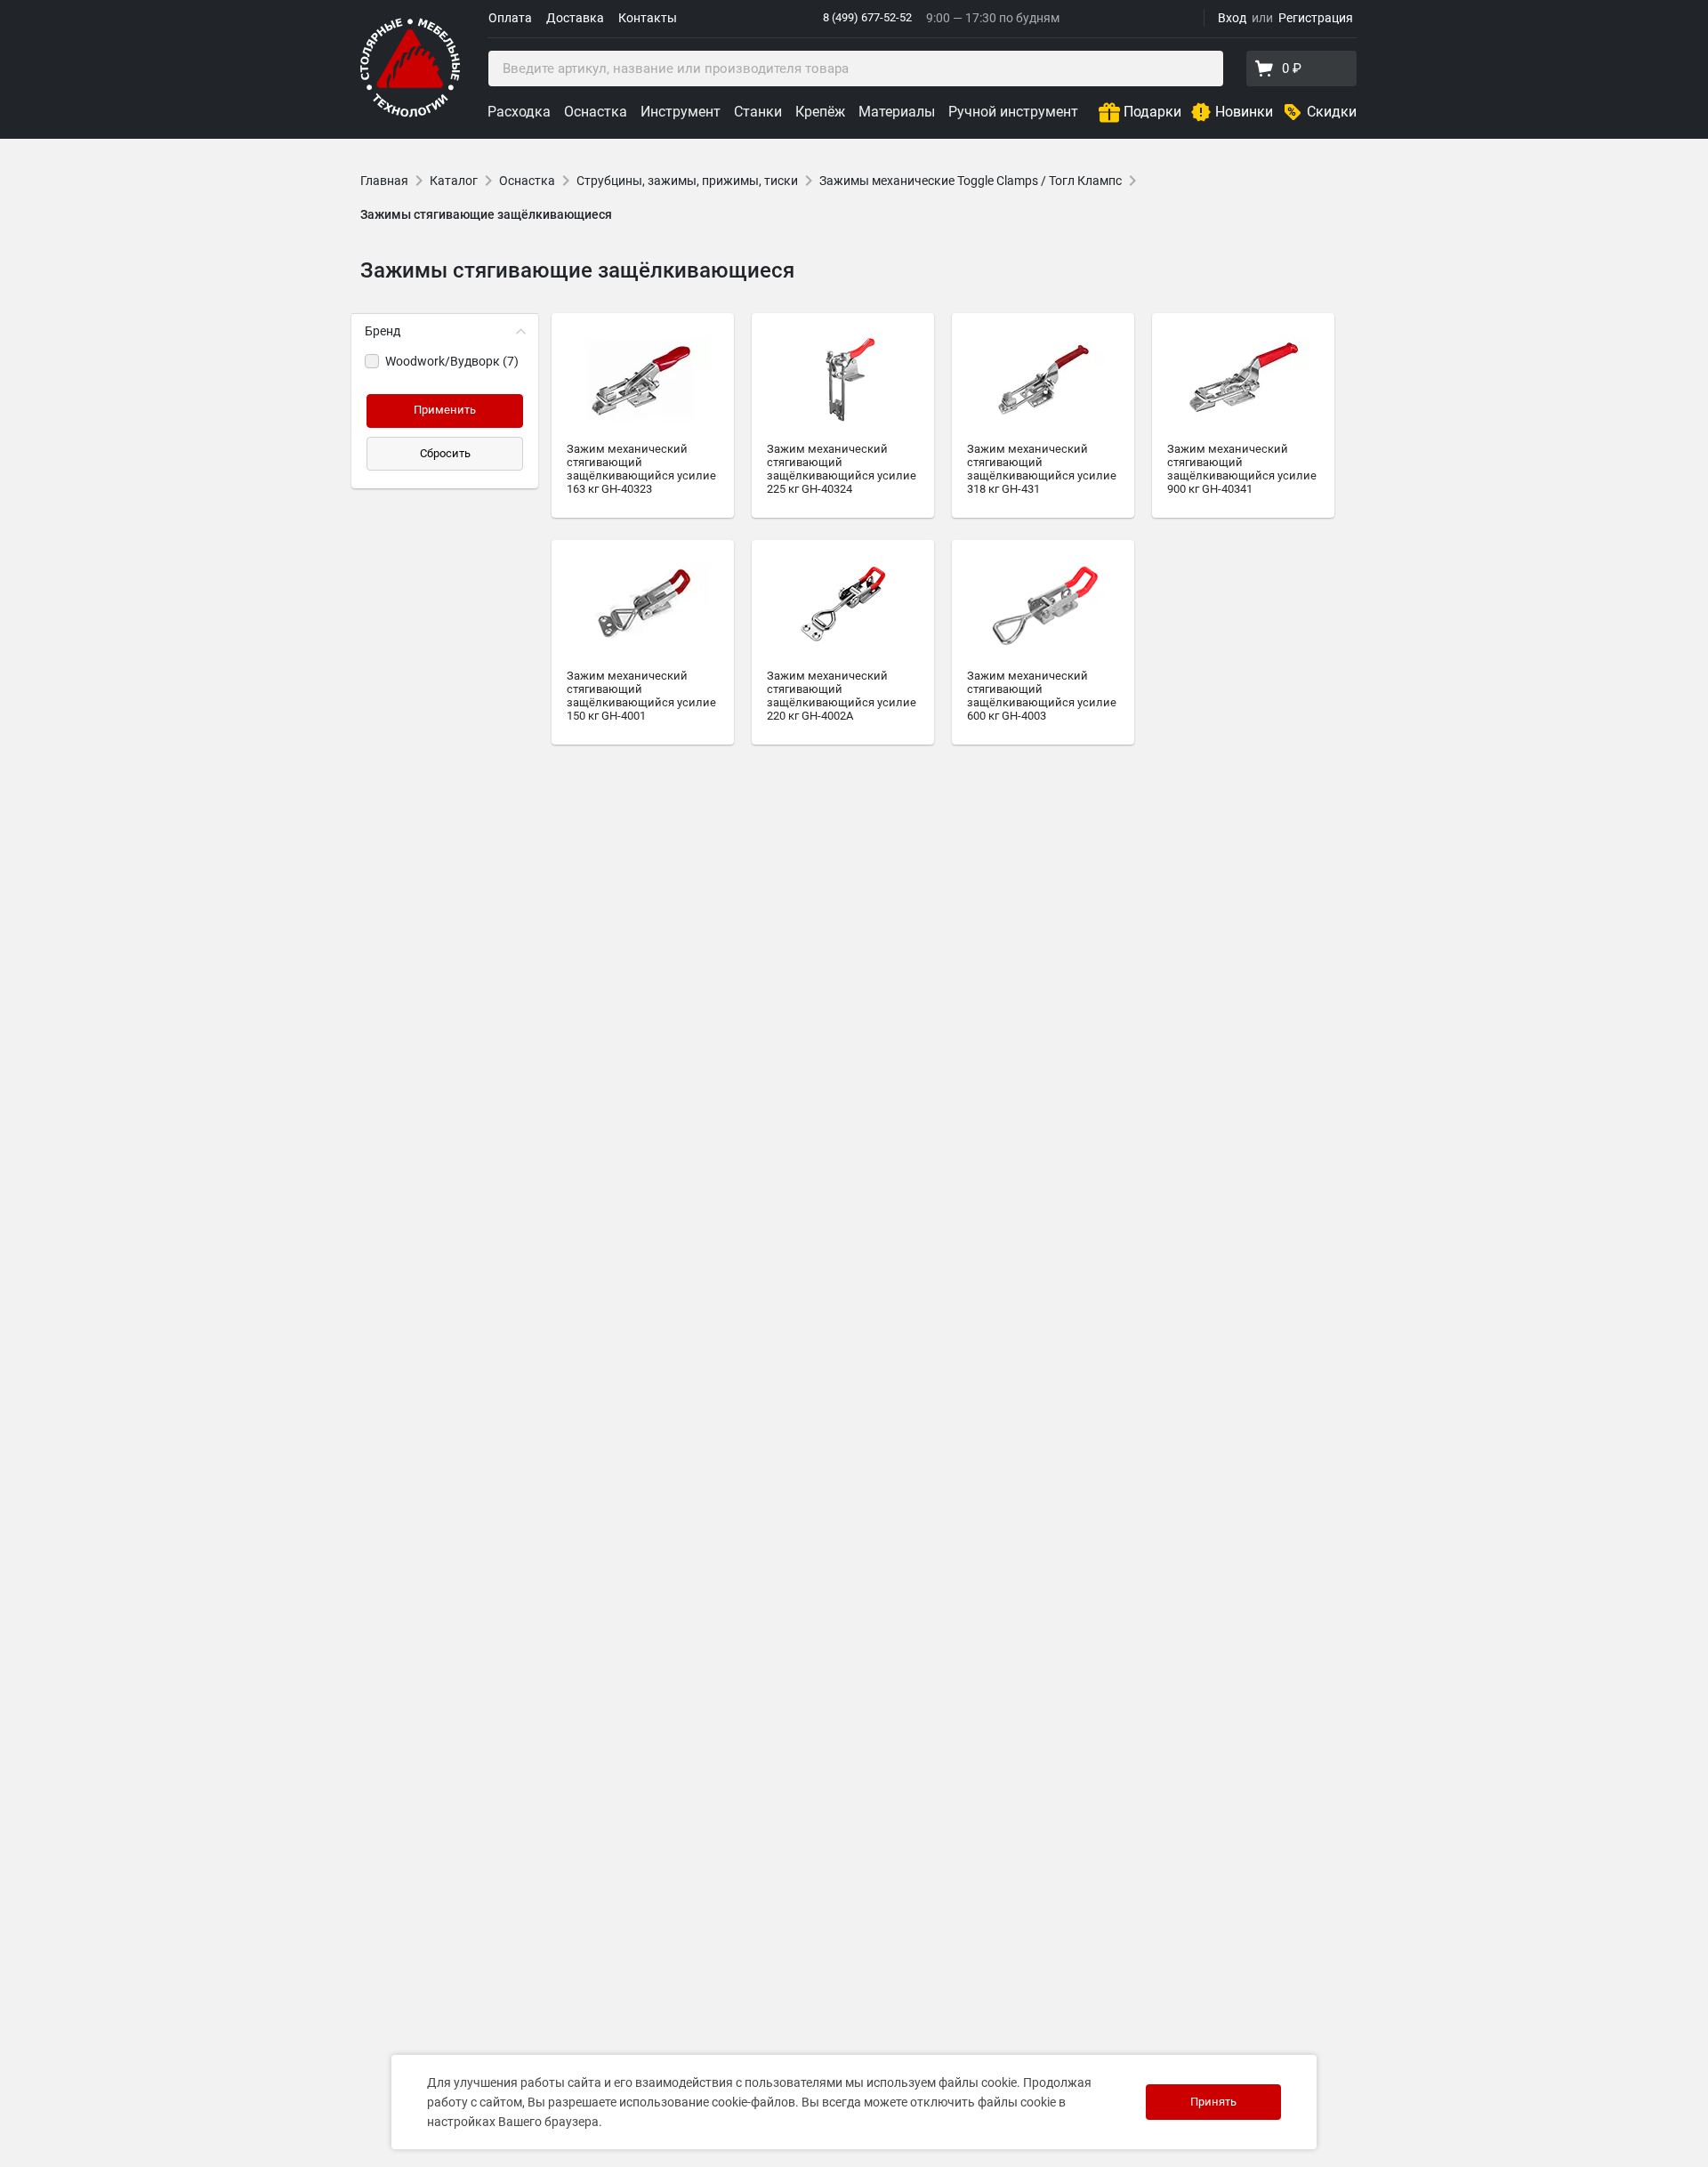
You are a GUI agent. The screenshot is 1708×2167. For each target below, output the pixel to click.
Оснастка (596, 112)
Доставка (575, 18)
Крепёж (820, 112)
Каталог (454, 181)
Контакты (648, 18)
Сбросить (445, 453)
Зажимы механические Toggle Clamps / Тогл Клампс (971, 181)
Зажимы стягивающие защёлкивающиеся (486, 214)
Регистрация (1316, 18)
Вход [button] (1232, 18)
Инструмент (681, 112)
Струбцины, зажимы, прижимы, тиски (687, 181)
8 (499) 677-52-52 (867, 17)
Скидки (1332, 112)
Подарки (1152, 112)
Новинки (1244, 112)
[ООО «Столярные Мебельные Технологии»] (410, 113)
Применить (445, 410)
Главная (384, 181)
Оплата (510, 18)
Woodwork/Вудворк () (452, 361)
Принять (1213, 2102)
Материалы (897, 112)
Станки (758, 112)
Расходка (519, 112)
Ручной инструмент (1013, 112)
